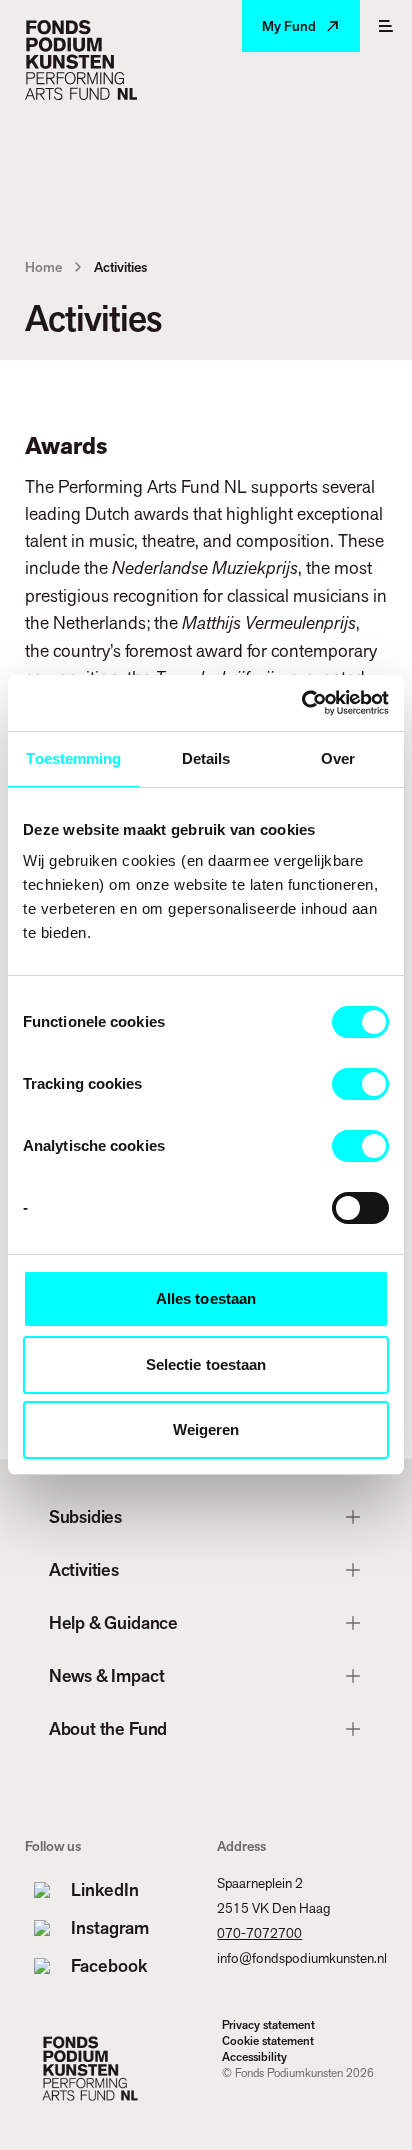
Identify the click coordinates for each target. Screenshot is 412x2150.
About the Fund (108, 1728)
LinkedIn (105, 1889)
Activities (84, 1569)
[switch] (360, 1084)
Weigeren (206, 1429)
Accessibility (254, 2057)
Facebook (109, 1965)
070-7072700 (259, 1933)
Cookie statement (268, 2041)
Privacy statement (268, 2025)
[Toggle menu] (386, 26)
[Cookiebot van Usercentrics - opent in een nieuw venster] (301, 703)
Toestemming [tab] (73, 758)
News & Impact (107, 1675)
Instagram (110, 1927)
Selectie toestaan (206, 1364)
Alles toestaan (206, 1298)
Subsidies (85, 1516)
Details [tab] (206, 758)
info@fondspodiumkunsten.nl (302, 1958)
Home (43, 267)
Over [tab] (338, 758)
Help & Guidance (113, 1622)
